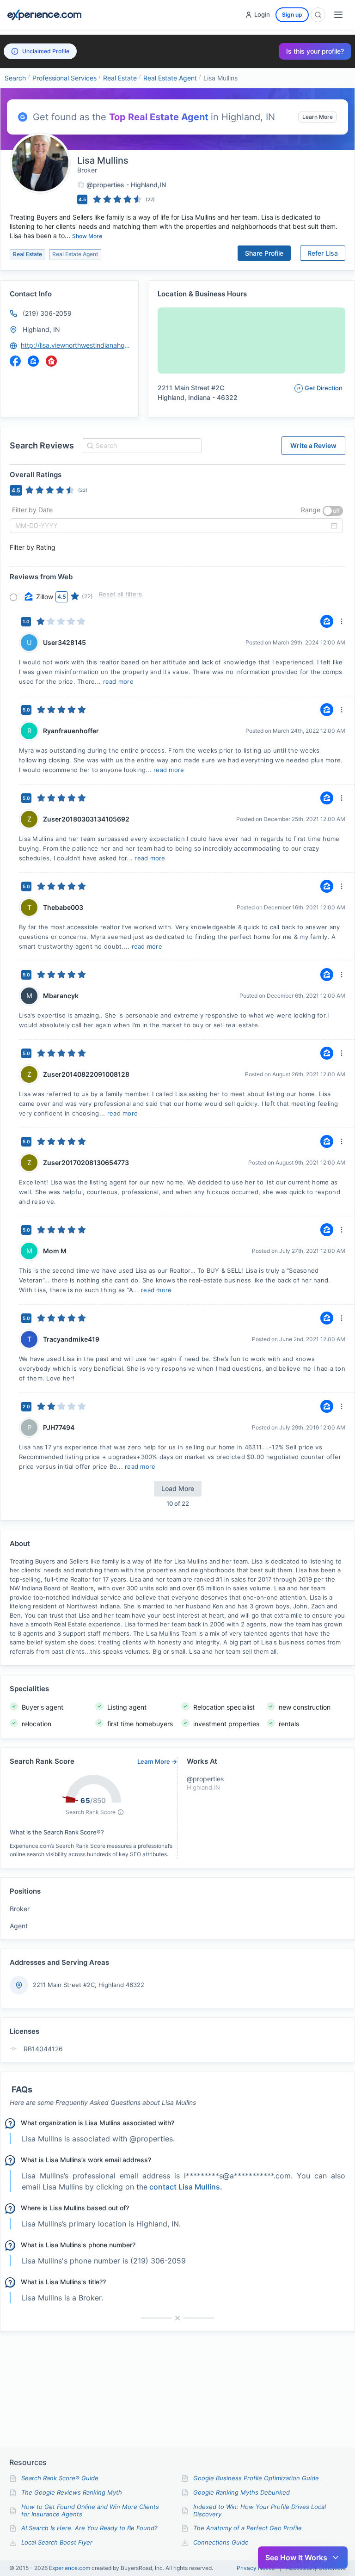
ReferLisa (323, 253)
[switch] (333, 511)
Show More (87, 236)
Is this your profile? (315, 51)
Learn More (318, 117)
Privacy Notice (256, 2568)
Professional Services (64, 78)
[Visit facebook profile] (15, 361)
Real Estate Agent (170, 78)
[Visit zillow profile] (33, 361)
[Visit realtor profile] (51, 361)
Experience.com (70, 2568)
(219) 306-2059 (47, 313)
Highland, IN (41, 329)
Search (15, 78)
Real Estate (120, 78)
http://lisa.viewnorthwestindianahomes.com (75, 345)
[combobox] (141, 446)
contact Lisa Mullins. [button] (186, 2187)
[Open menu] (338, 15)
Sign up (292, 15)
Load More (178, 1488)
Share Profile (264, 253)
